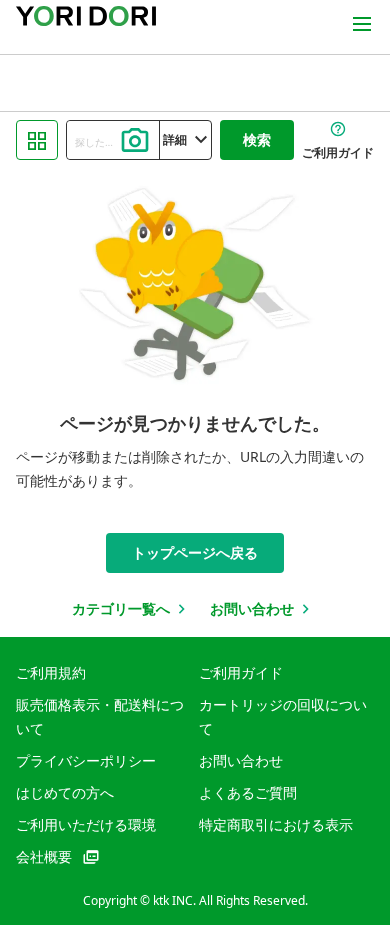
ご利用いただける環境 (86, 824)
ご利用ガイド (241, 672)
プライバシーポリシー (86, 760)
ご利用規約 (51, 672)
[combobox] (113, 140)
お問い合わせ (241, 760)
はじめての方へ (65, 792)
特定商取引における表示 (276, 824)
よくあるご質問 (248, 792)
